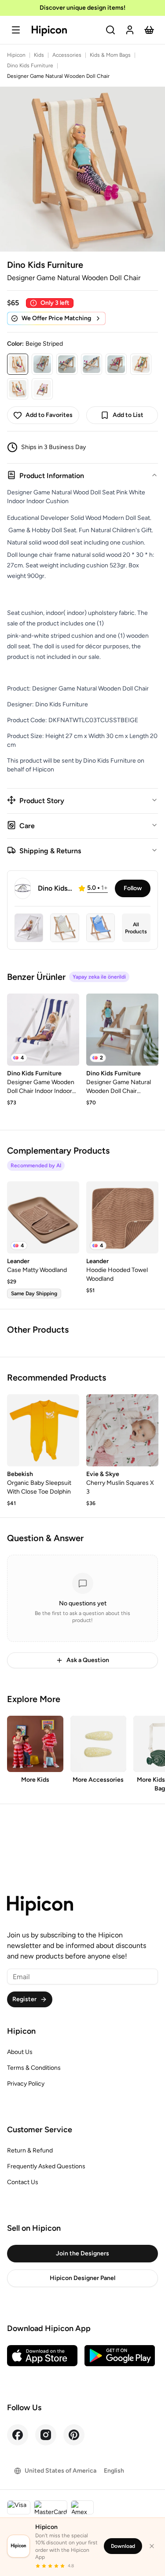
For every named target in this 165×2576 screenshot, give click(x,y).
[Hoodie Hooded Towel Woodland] (122, 1217)
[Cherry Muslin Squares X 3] (122, 1430)
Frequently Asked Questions (46, 2166)
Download (123, 2546)
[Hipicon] (49, 31)
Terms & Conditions (34, 2068)
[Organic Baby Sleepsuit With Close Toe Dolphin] (43, 1430)
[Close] (152, 2546)
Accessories (67, 55)
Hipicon (16, 55)
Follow (133, 888)
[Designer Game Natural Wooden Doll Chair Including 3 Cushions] (122, 1030)
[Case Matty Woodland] (43, 1217)
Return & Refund (30, 2150)
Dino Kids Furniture (30, 66)
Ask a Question (88, 1660)
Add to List (128, 415)
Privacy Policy (26, 2084)
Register (24, 1999)
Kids (39, 55)
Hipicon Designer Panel (82, 2278)
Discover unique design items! (82, 8)
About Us (20, 2052)
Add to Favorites (49, 415)
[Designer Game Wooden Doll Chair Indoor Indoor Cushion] (43, 1030)
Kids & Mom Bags (110, 55)
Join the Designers (82, 2253)
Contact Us (23, 2182)
